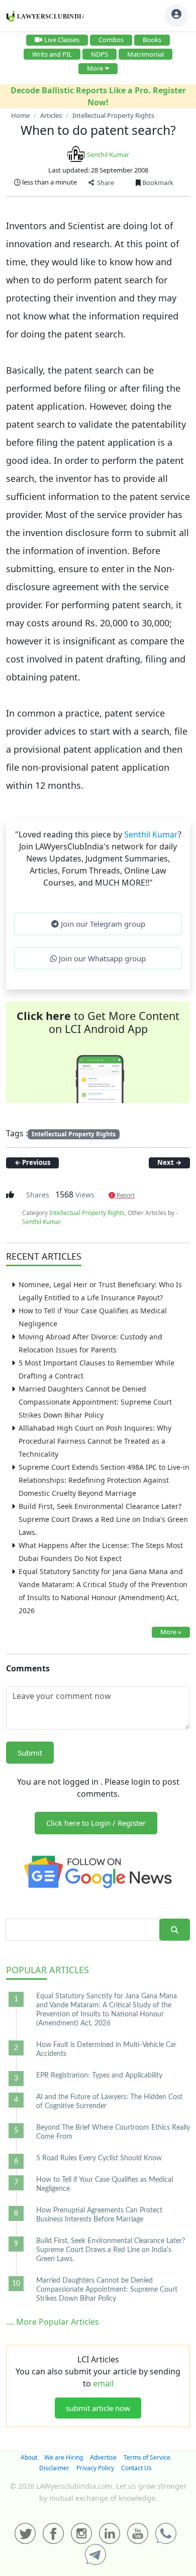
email (103, 2383)
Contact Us (136, 2468)
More (95, 68)
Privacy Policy (95, 2468)
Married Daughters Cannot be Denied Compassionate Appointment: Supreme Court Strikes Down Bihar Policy (95, 1402)
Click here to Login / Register (96, 1823)
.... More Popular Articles (53, 2322)
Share (104, 183)
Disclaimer (54, 2468)
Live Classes (62, 40)
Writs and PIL (52, 54)
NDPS (100, 54)
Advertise (103, 2457)
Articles (47, 1970)
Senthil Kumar (108, 154)
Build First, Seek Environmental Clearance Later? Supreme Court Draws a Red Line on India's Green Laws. (103, 1519)
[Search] (175, 1930)
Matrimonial (145, 54)
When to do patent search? (98, 130)
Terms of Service (147, 2457)
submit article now (98, 2408)
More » (171, 1632)
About (29, 2457)
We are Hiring (64, 2457)
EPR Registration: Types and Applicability (99, 2076)
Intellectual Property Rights (74, 1134)
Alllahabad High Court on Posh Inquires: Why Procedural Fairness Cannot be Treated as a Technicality (95, 1441)
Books (152, 40)
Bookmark (157, 183)
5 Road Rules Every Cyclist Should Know (99, 2158)
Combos (111, 40)
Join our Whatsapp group (101, 958)
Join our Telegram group (102, 924)
